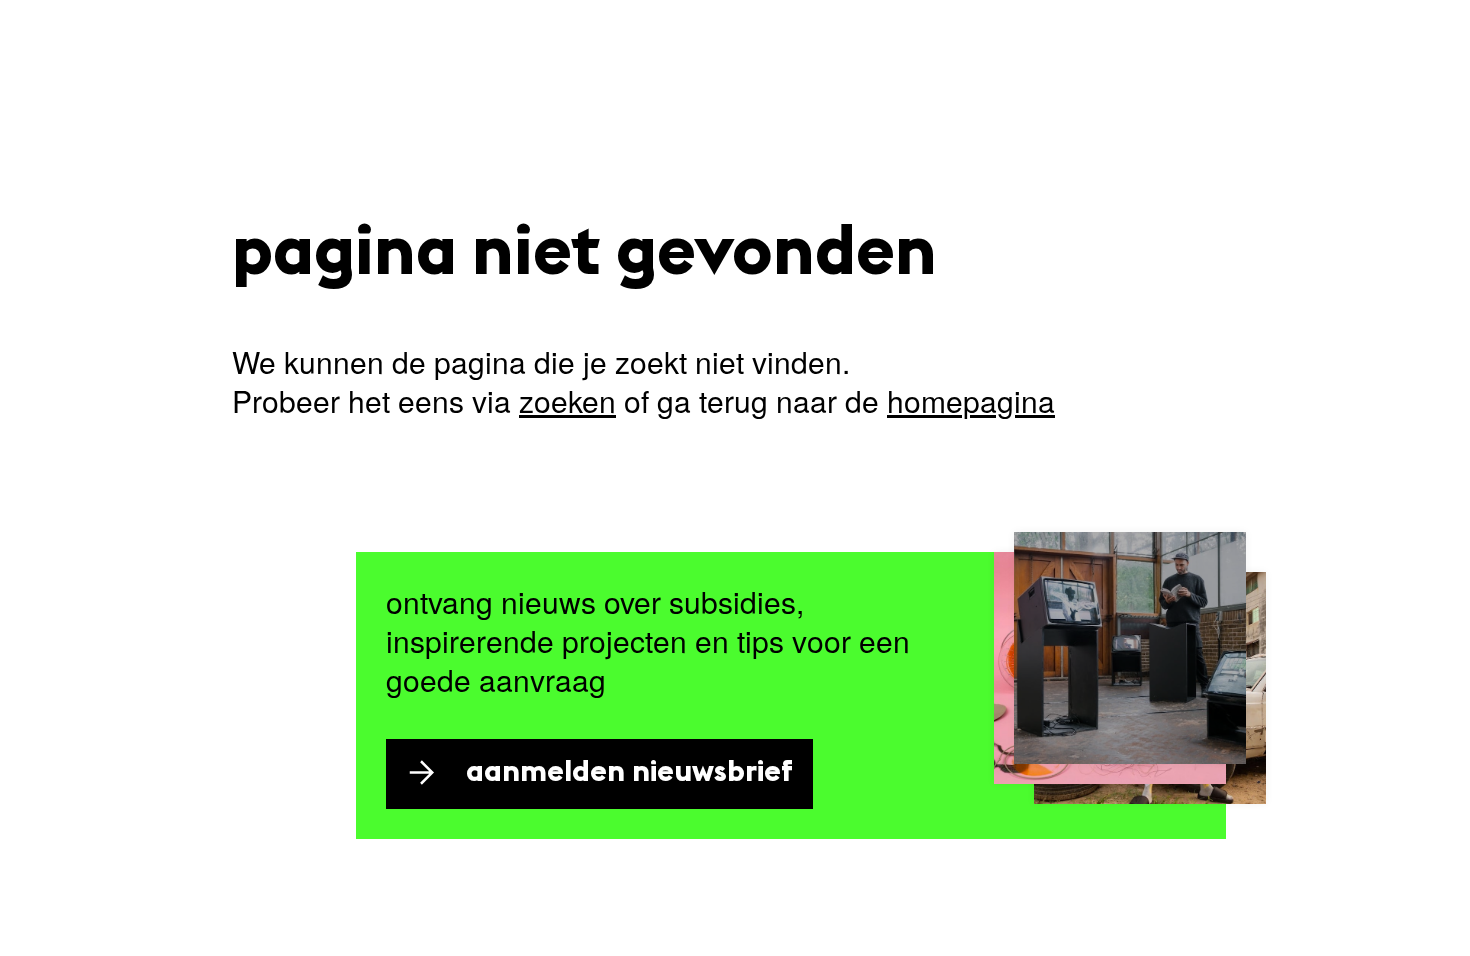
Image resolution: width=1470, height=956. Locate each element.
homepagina (971, 400)
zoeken (567, 400)
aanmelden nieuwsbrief (629, 773)
